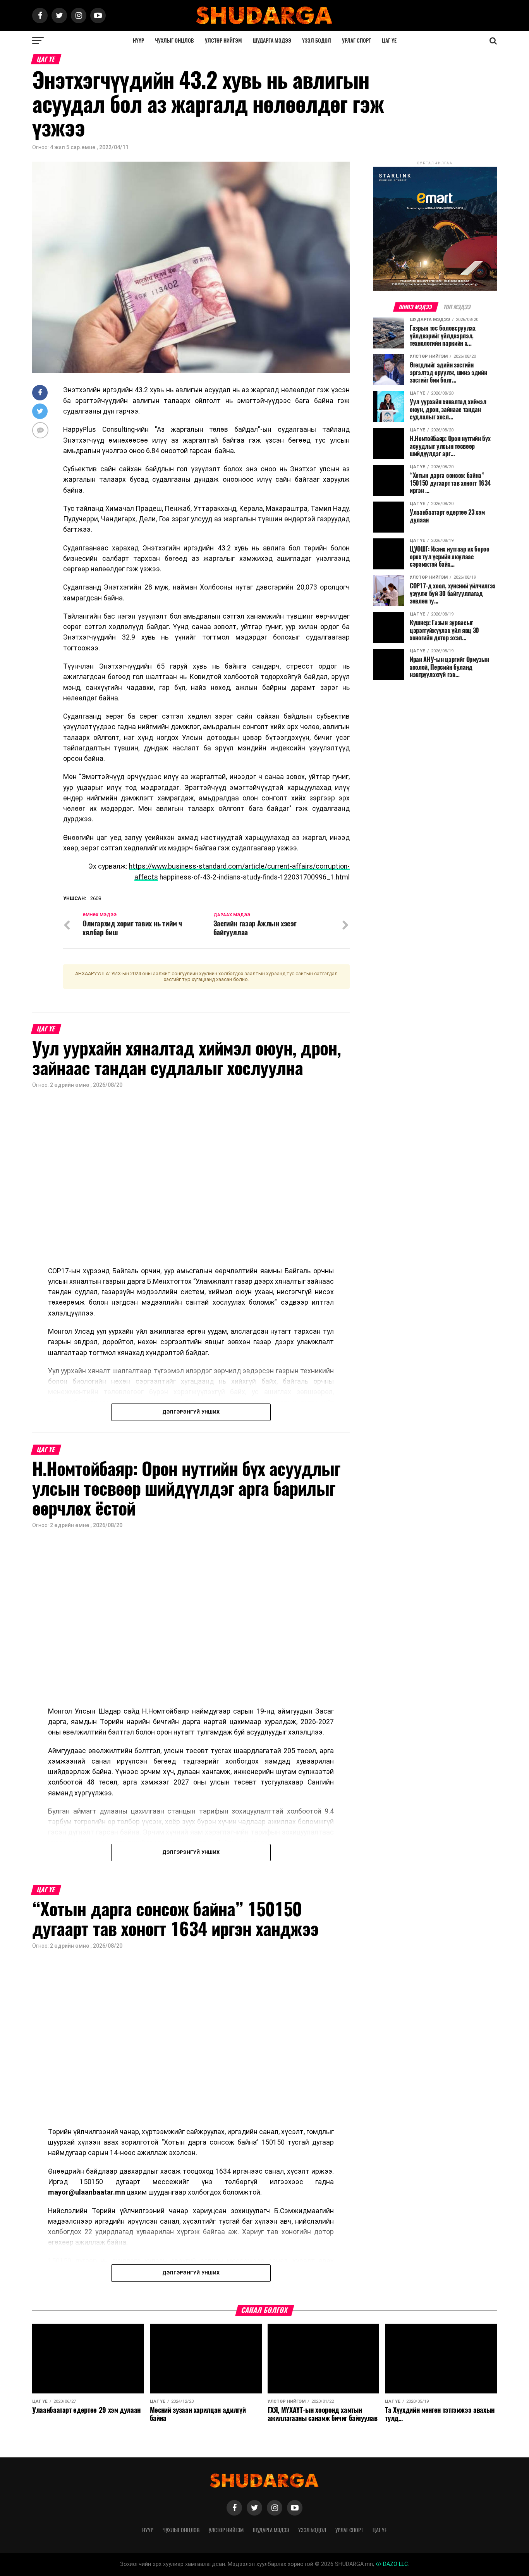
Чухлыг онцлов (174, 41)
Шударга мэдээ (272, 41)
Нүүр (138, 41)
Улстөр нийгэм (223, 41)
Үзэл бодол (317, 41)
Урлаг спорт (356, 41)
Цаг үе (389, 41)
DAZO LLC (395, 2564)
